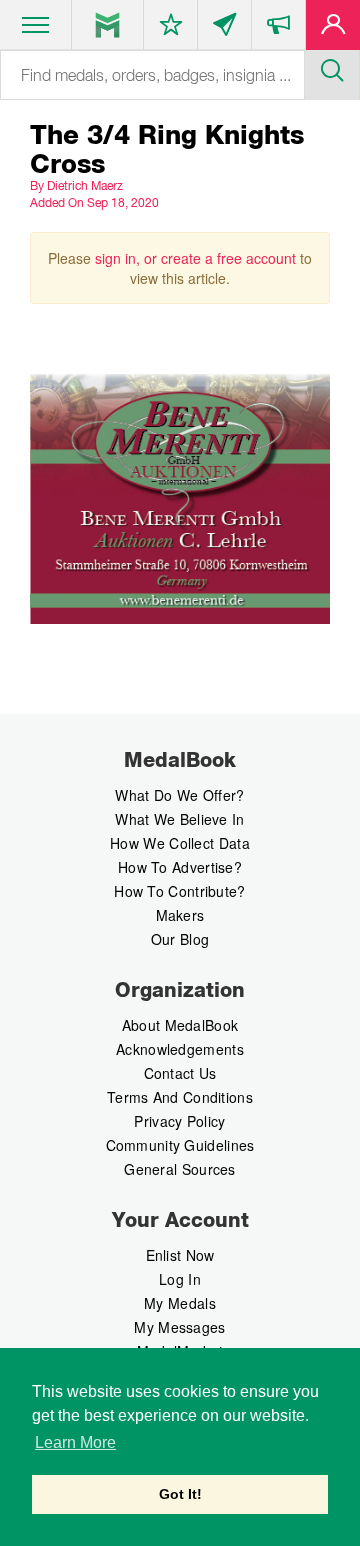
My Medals (180, 1303)
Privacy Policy (179, 1121)
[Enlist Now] (333, 29)
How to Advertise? (180, 867)
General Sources (180, 1169)
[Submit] (332, 68)
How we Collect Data (180, 843)
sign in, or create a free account (195, 258)
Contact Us (180, 1073)
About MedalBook (180, 1025)
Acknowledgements (180, 1049)
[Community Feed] (224, 29)
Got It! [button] (180, 1494)
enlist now (180, 1255)
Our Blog (180, 939)
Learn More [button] (75, 1442)
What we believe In (179, 819)
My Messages (179, 1327)
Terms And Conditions (180, 1097)
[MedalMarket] (278, 29)
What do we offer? (179, 795)
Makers (180, 915)
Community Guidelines (180, 1145)
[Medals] (107, 25)
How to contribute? (179, 891)
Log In (180, 1279)
